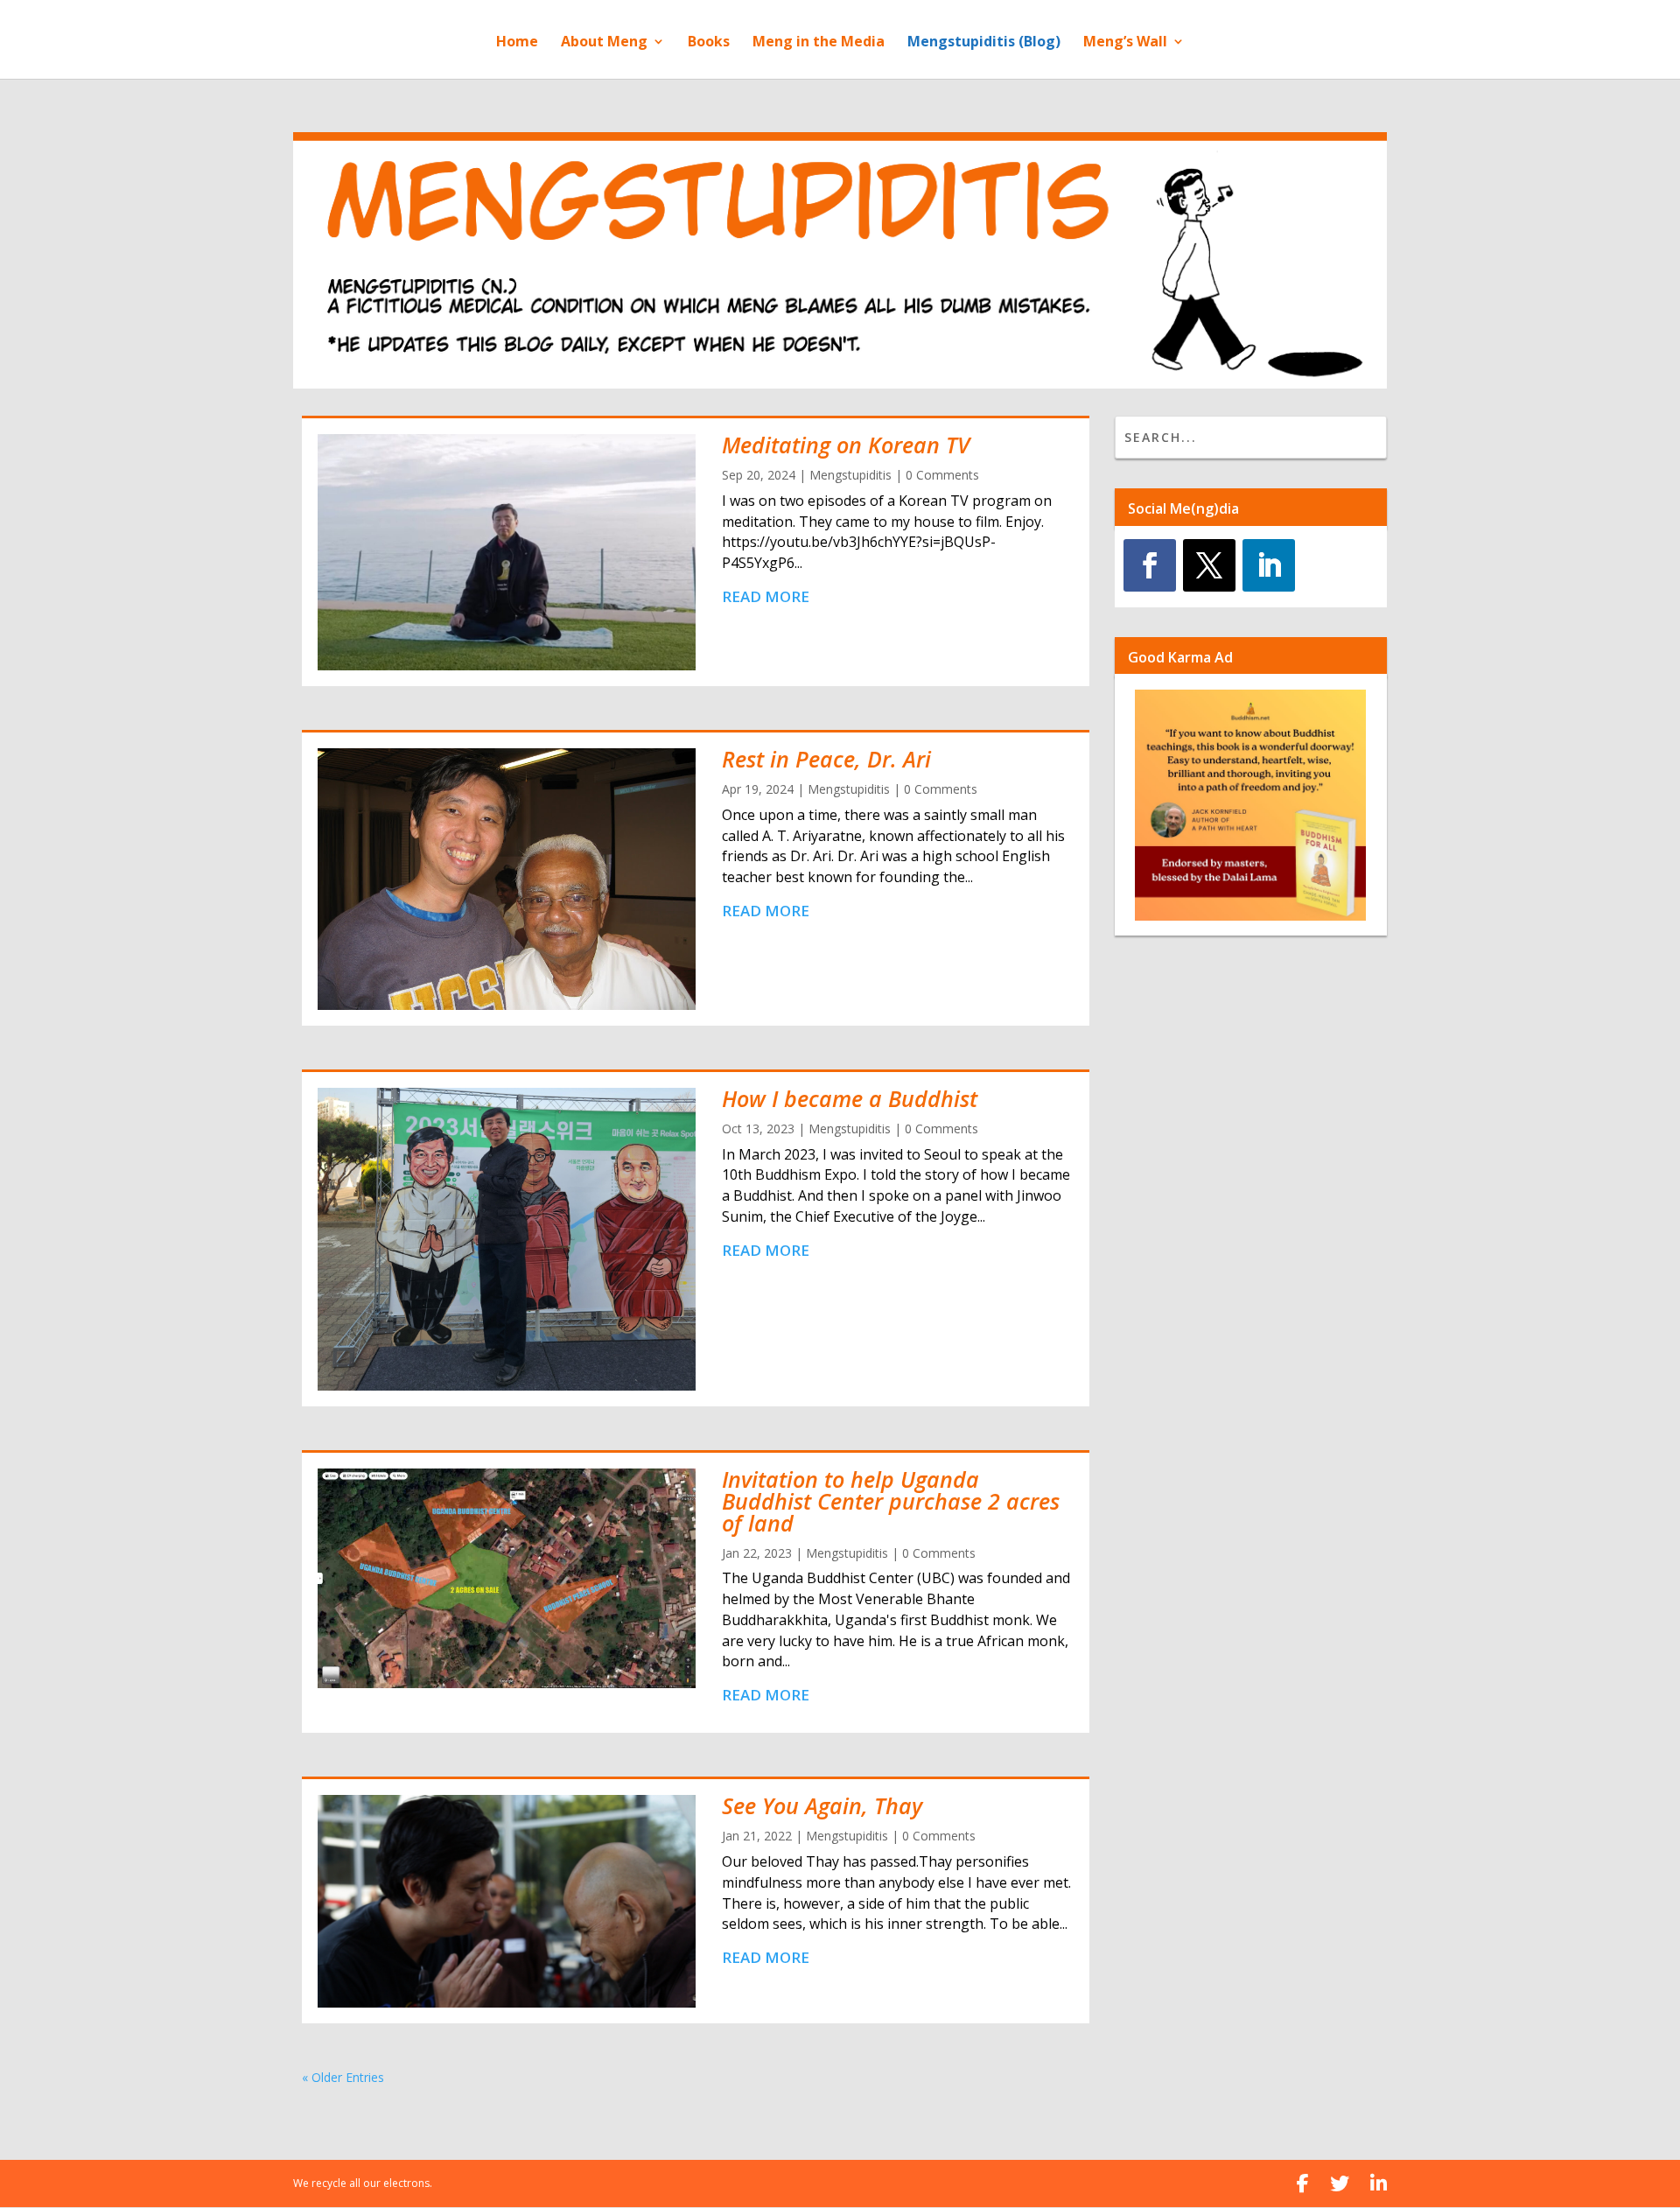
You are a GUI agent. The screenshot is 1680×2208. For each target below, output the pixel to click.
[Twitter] (1340, 2183)
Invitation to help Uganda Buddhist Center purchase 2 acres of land (891, 1501)
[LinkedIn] (1379, 2183)
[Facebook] (1303, 2183)
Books (709, 43)
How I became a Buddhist (850, 1098)
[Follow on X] (1209, 565)
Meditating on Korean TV (846, 445)
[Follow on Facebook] (1150, 565)
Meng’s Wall (1125, 43)
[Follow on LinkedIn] (1269, 565)
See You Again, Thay (822, 1805)
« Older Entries (343, 2077)
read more (766, 596)
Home (517, 43)
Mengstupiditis (850, 475)
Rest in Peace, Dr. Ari (826, 759)
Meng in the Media (819, 43)
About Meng (604, 43)
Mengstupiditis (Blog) (984, 43)
